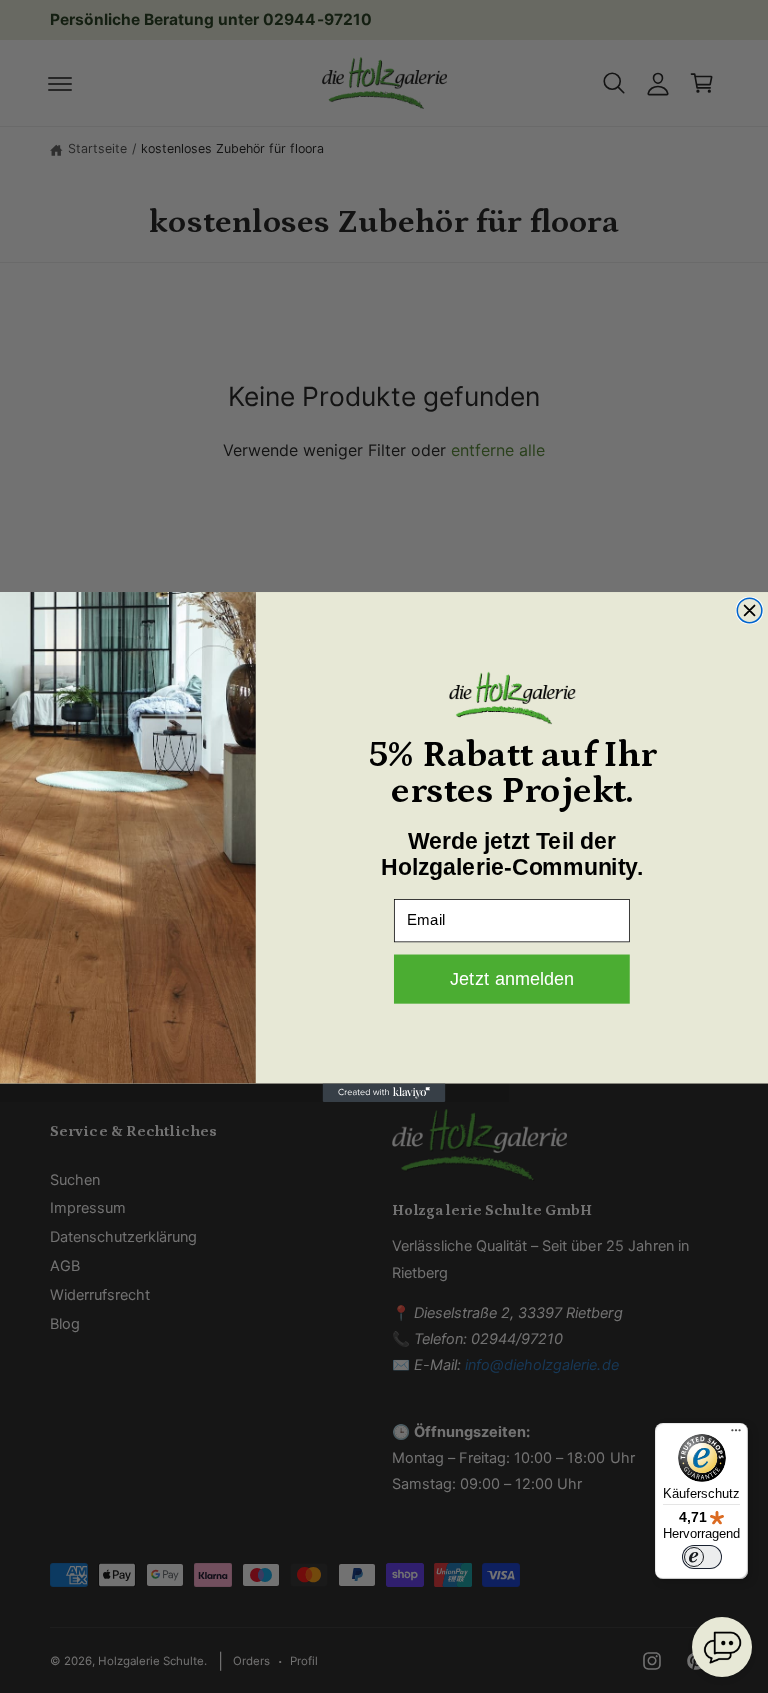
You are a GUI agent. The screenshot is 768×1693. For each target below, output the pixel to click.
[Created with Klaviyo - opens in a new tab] (384, 1092)
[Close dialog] (749, 610)
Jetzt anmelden (512, 978)
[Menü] (736, 1435)
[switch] (702, 1557)
